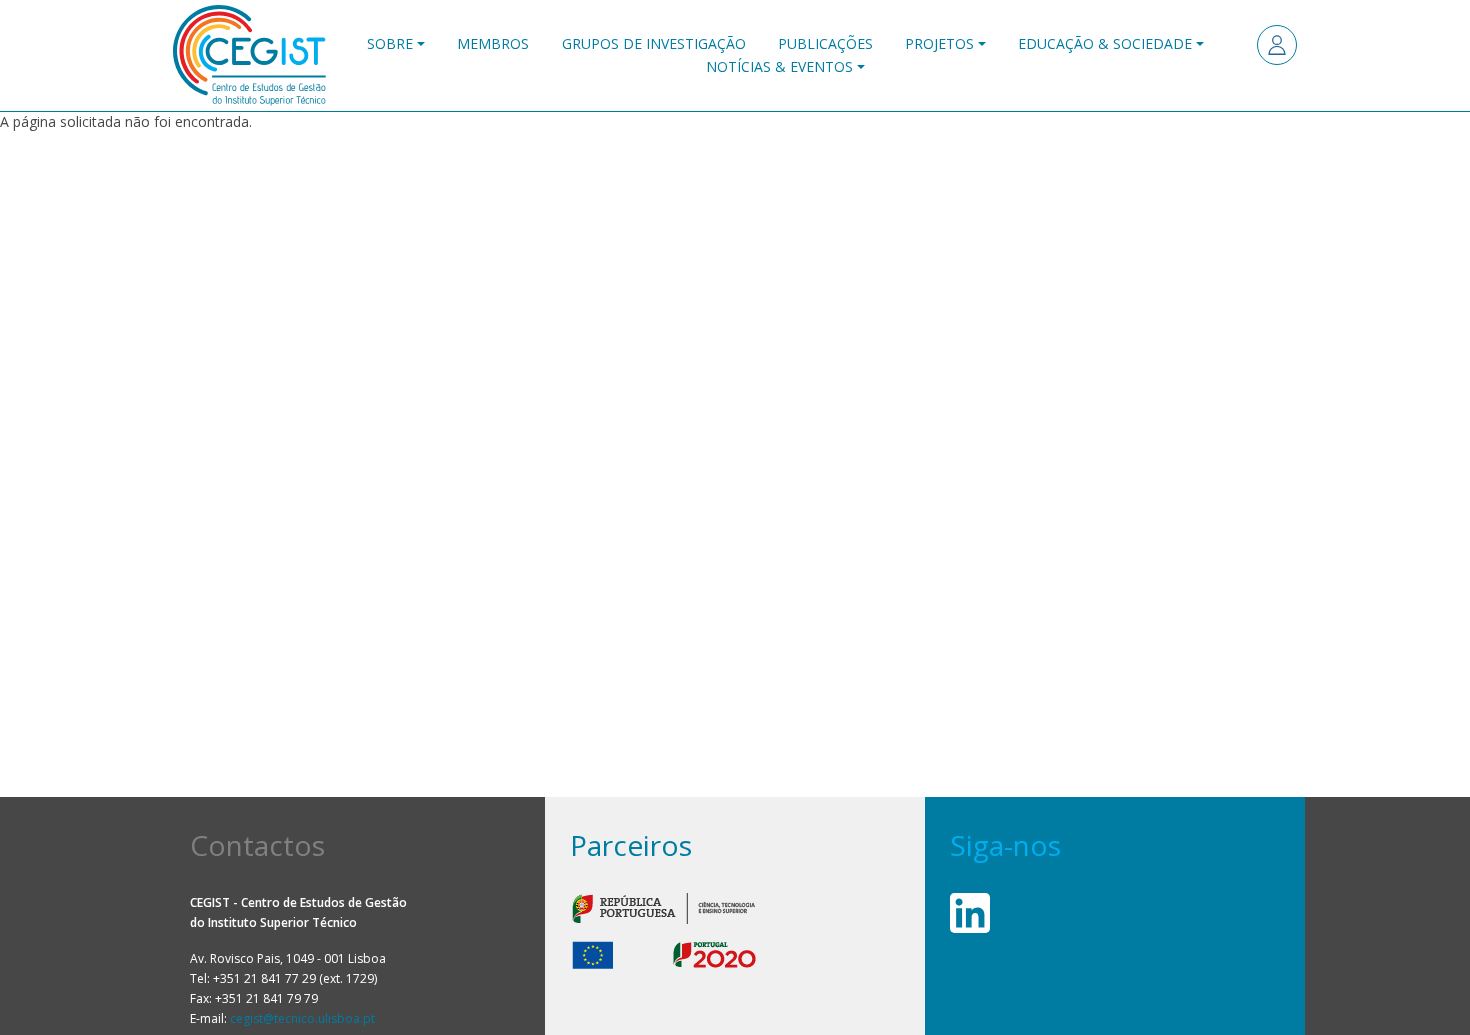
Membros (493, 43)
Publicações (825, 43)
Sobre (390, 43)
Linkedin (970, 913)
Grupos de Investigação (654, 43)
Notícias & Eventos (779, 66)
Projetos (939, 43)
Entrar (1277, 45)
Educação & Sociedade (1105, 43)
